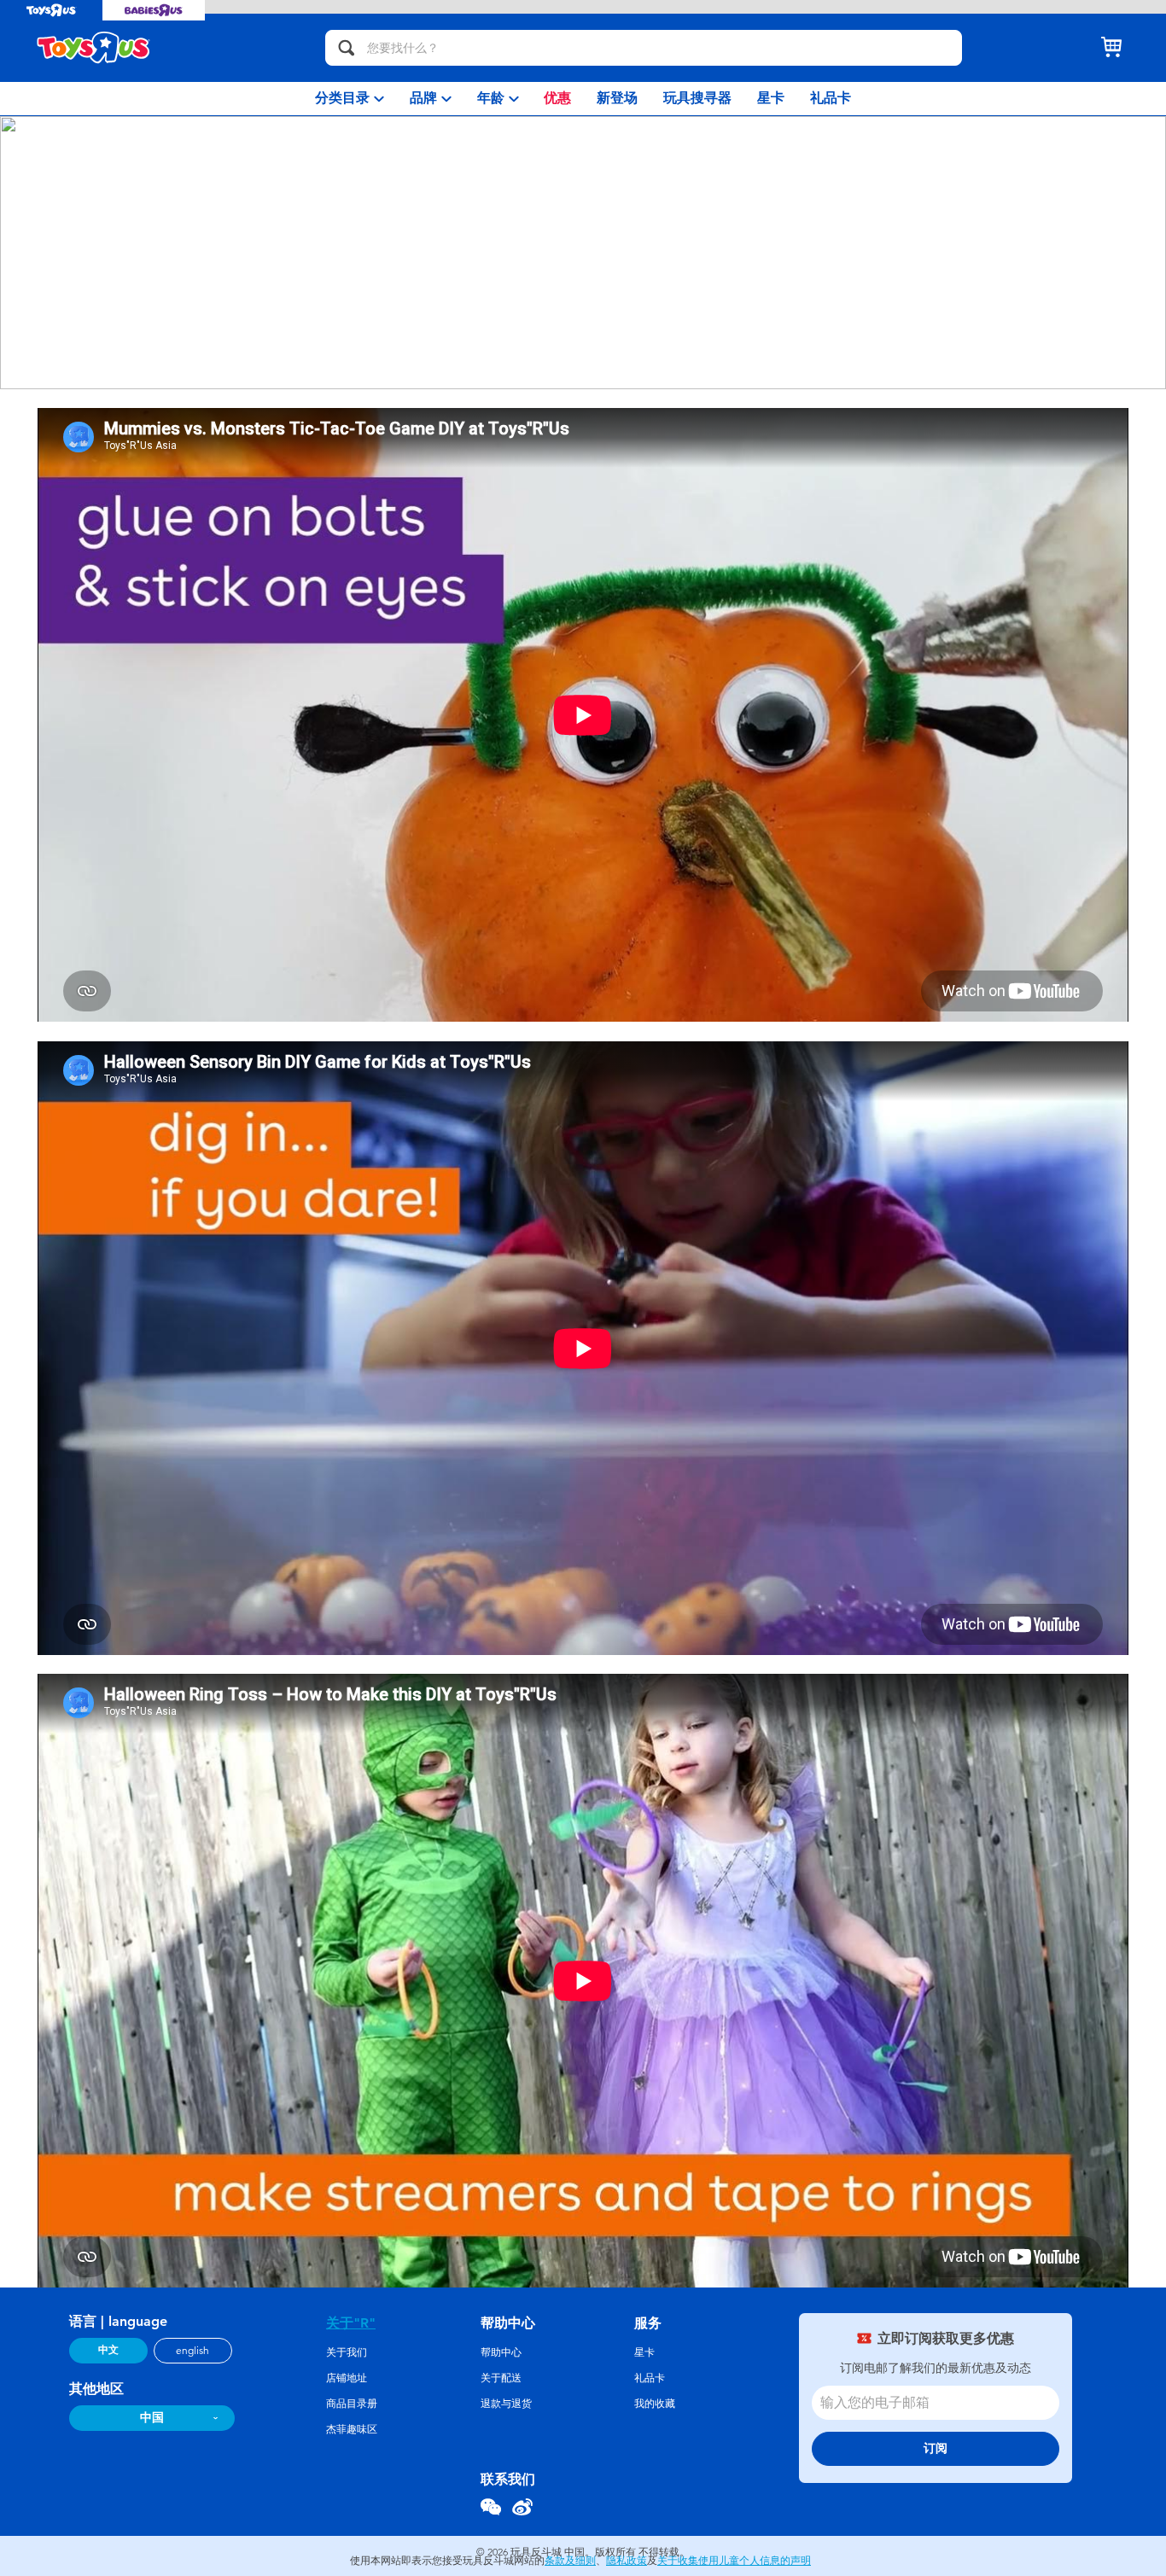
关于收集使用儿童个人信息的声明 (734, 2561)
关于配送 (501, 2378)
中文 (108, 2350)
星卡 (644, 2352)
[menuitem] (350, 99)
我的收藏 (655, 2404)
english (192, 2351)
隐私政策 (627, 2561)
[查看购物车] (1111, 48)
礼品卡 (650, 2378)
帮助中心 (501, 2352)
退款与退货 (506, 2404)
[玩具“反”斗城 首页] (94, 48)
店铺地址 (347, 2378)
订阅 (936, 2448)
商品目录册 (352, 2404)
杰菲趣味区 (352, 2429)
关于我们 (347, 2352)
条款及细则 (570, 2561)
